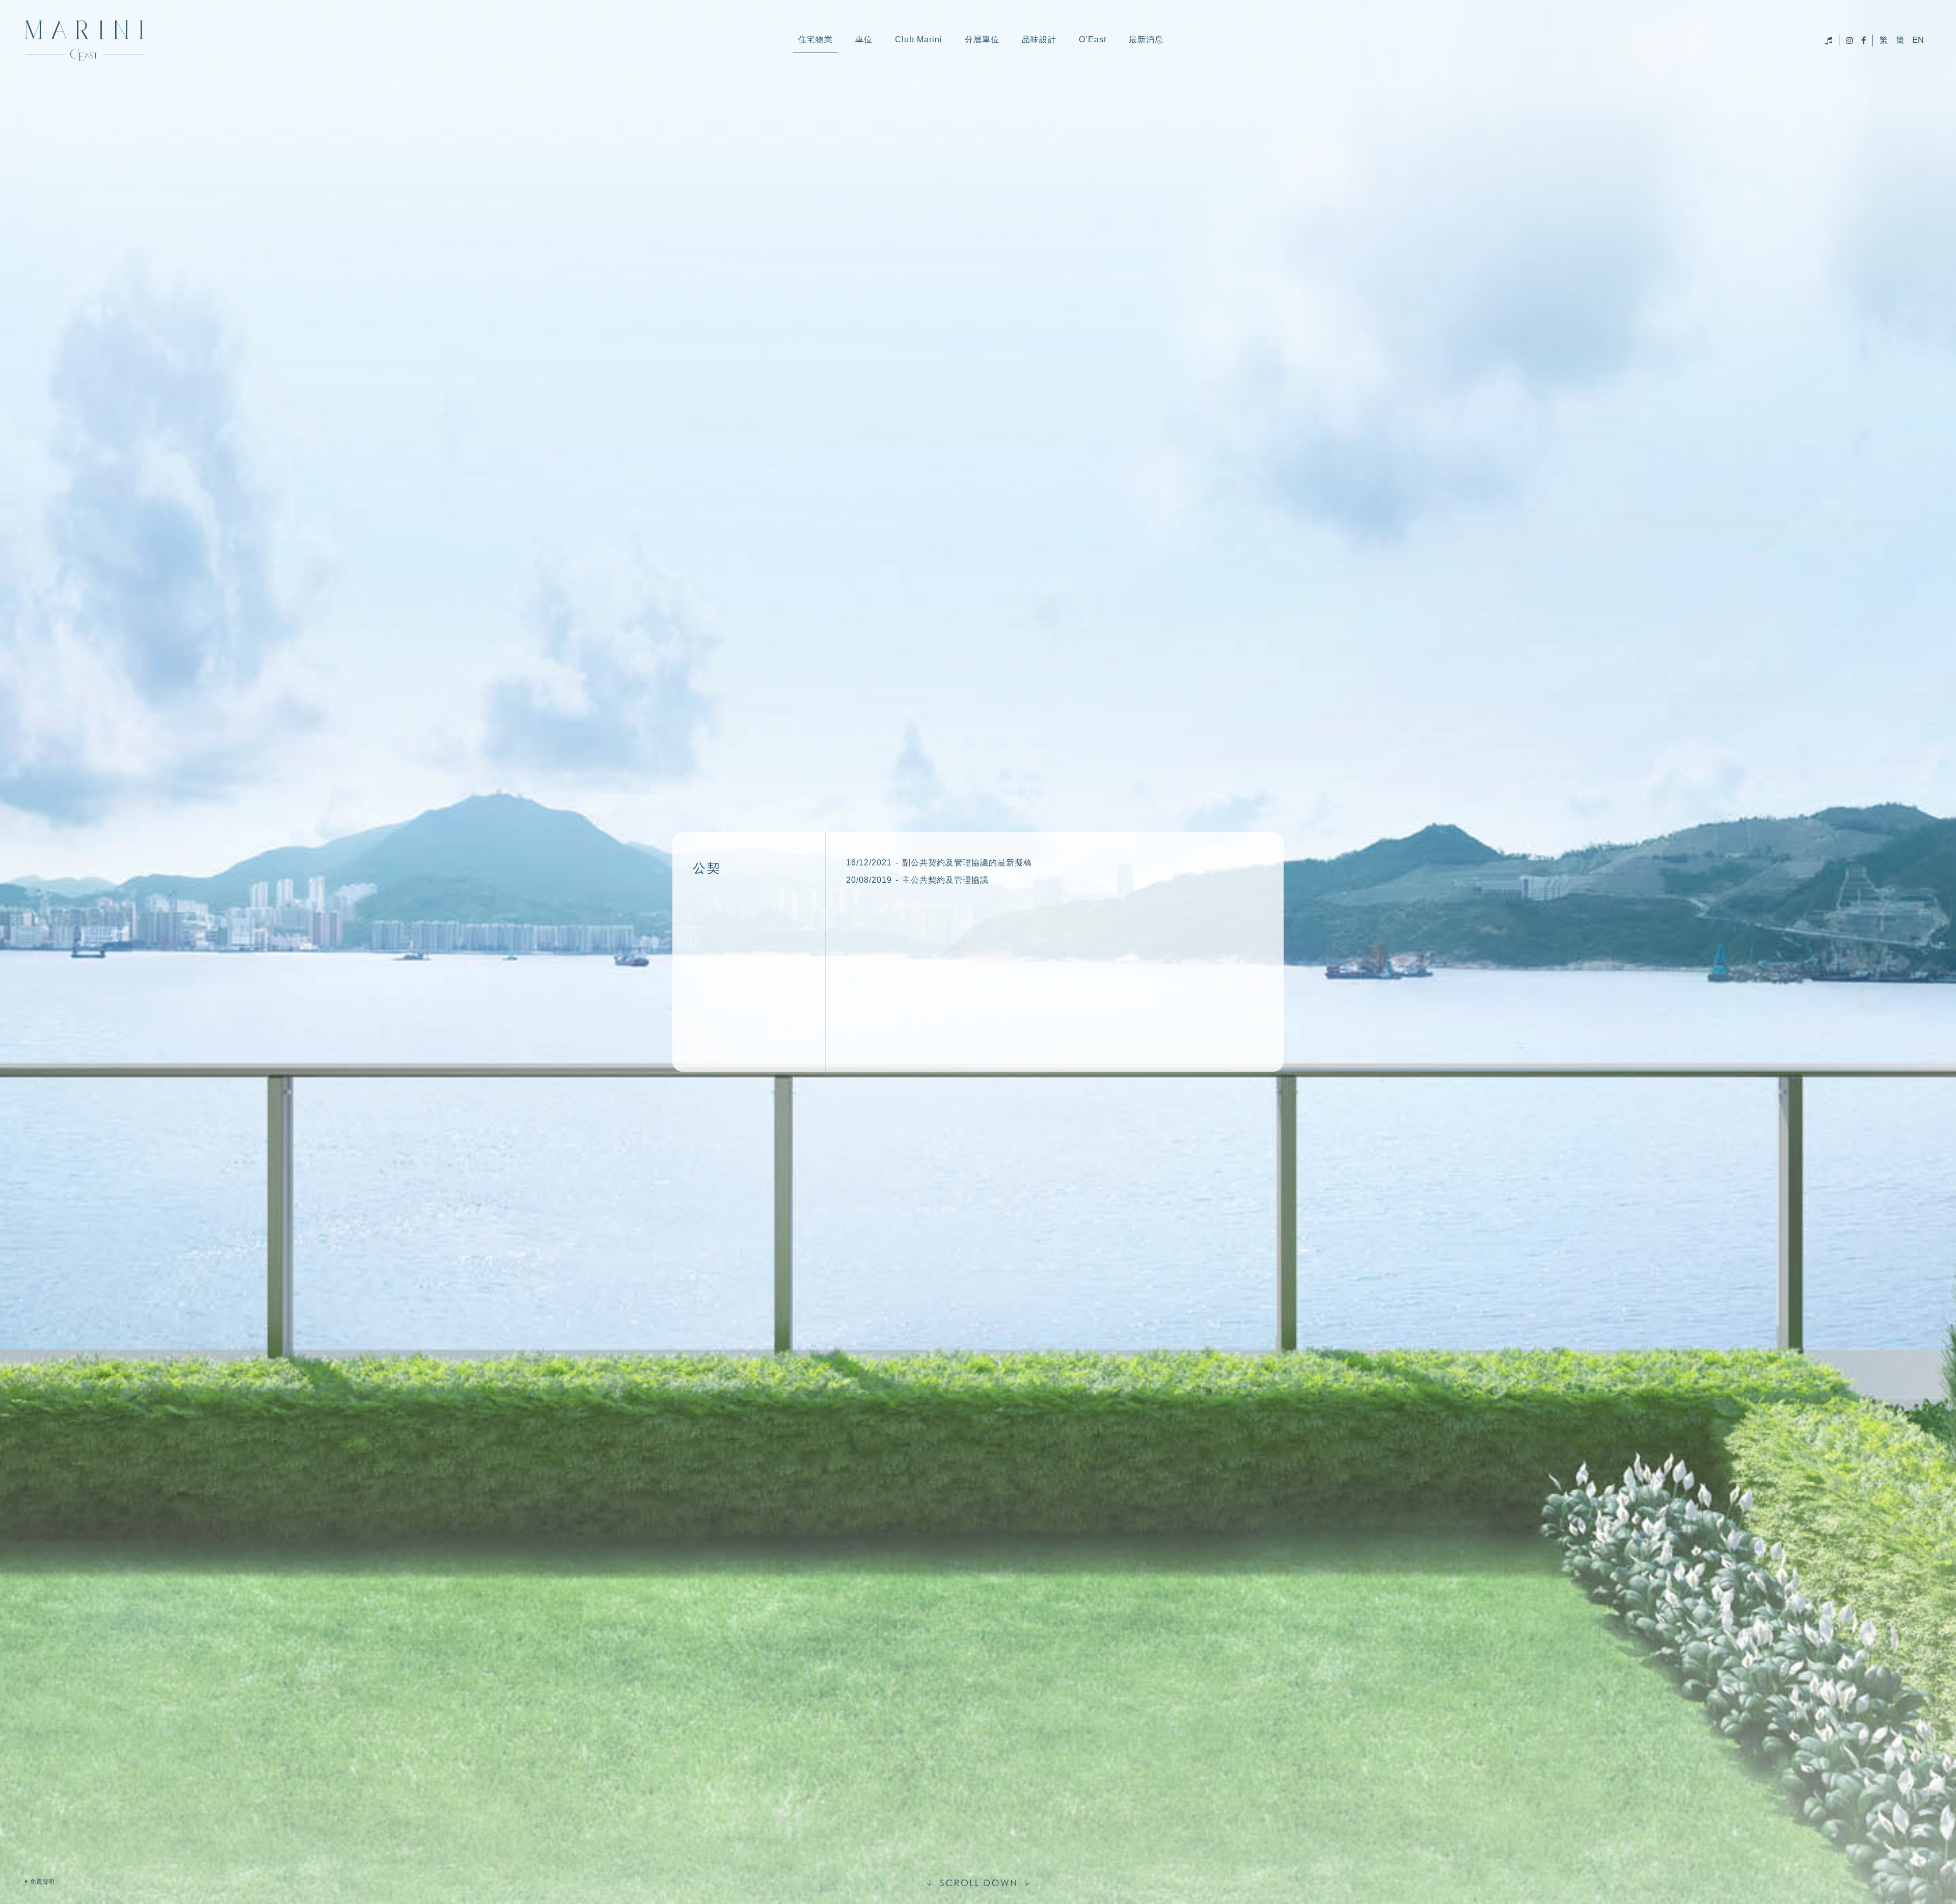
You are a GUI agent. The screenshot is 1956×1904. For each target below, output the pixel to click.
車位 (864, 39)
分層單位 (982, 39)
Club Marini (919, 39)
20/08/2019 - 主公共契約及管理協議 (917, 880)
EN (1918, 40)
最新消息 (1146, 39)
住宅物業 (816, 39)
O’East (1093, 39)
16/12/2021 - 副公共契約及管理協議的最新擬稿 (939, 863)
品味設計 (1039, 39)
